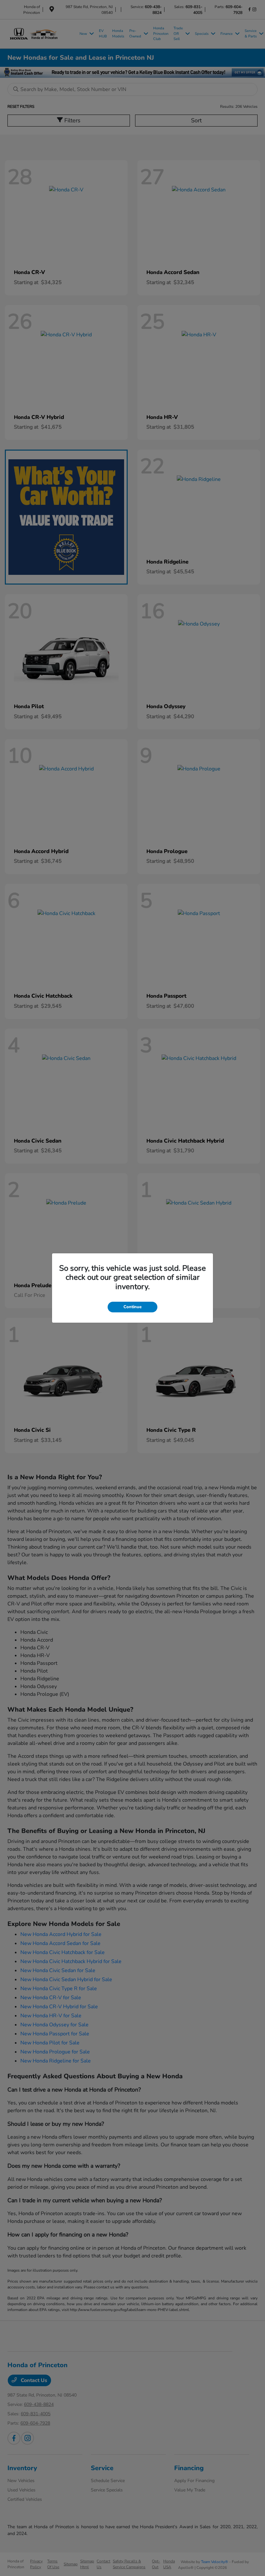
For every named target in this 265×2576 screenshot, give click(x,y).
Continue (132, 1307)
